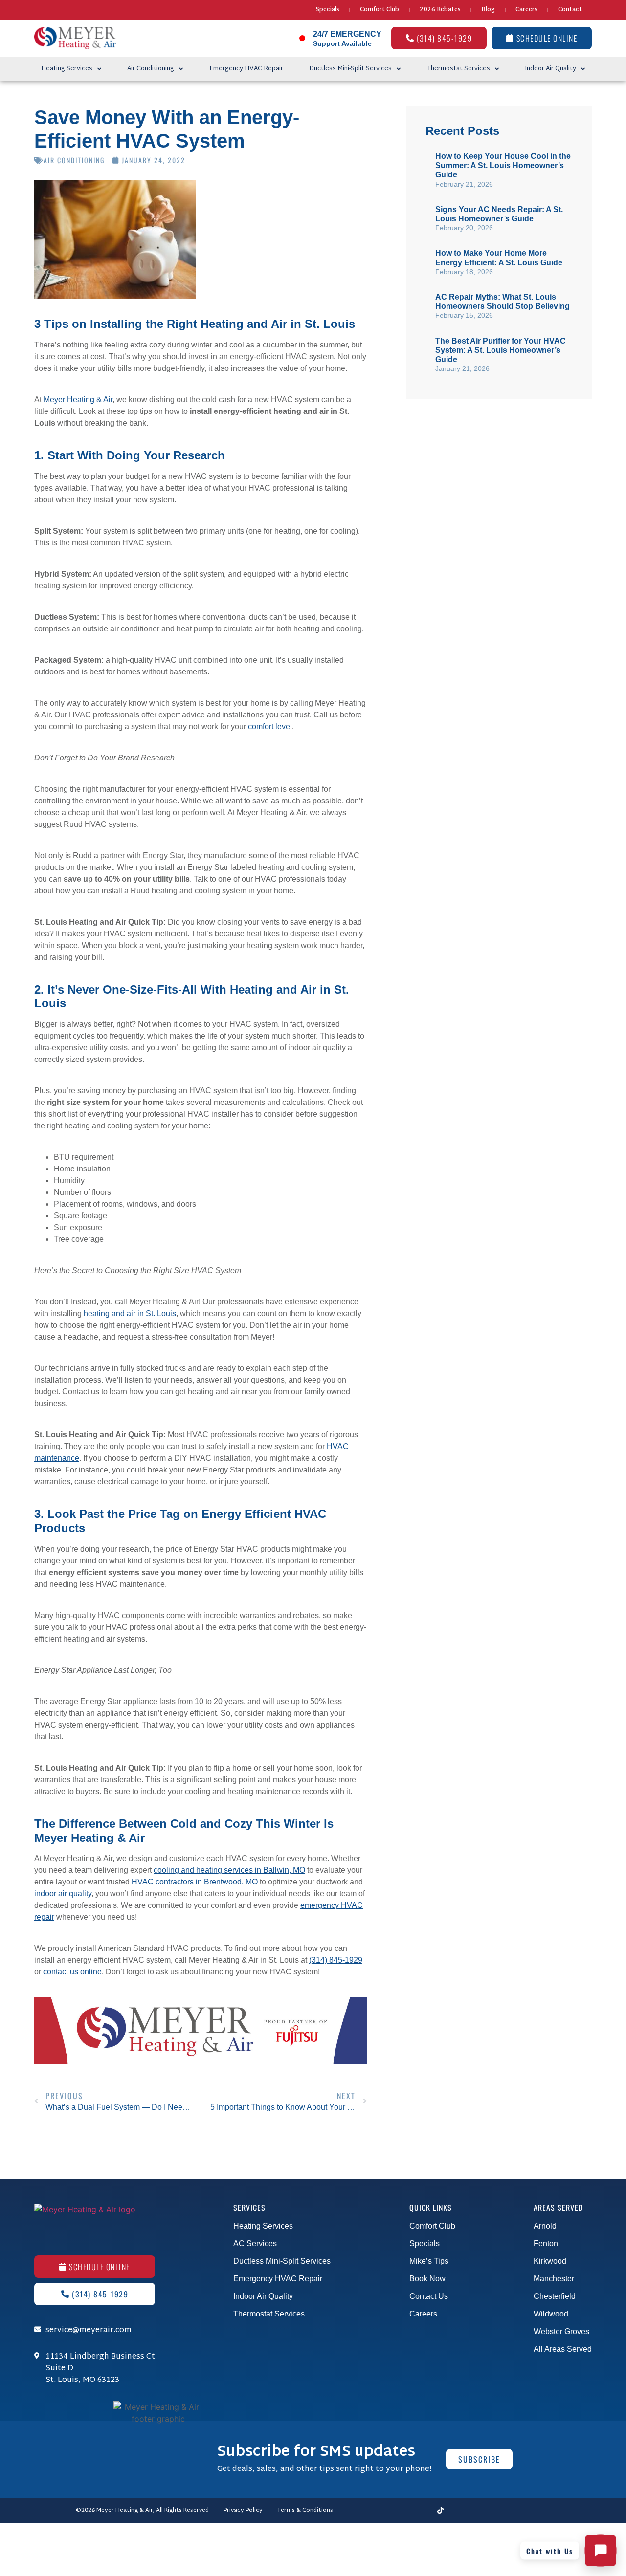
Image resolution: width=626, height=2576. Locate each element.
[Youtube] (424, 2511)
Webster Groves (561, 2331)
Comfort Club (380, 10)
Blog (488, 10)
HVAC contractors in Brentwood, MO (195, 1882)
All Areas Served (563, 2349)
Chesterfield (555, 2296)
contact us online (72, 1972)
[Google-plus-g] (543, 2511)
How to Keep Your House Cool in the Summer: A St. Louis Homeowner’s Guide (503, 165)
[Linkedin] (475, 2511)
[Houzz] (526, 2511)
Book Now (427, 2279)
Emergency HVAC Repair (246, 69)
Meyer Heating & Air (78, 400)
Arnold (545, 2226)
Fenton (546, 2243)
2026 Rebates (440, 10)
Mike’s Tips (429, 2261)
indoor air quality (63, 1894)
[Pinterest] (492, 2511)
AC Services (255, 2243)
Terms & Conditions (305, 2511)
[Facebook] (355, 2511)
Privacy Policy (243, 2511)
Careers (526, 10)
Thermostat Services (458, 69)
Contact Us (429, 2296)
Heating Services (67, 69)
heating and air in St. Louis (130, 1313)
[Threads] (406, 2511)
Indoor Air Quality (550, 69)
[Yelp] (509, 2511)
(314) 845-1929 (336, 1960)
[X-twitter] (458, 2511)
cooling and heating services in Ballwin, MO (229, 1870)
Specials (328, 10)
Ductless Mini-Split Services (350, 69)
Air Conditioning (151, 69)
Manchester (554, 2279)
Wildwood (551, 2314)
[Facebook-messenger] (372, 2511)
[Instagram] (389, 2511)
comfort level (270, 726)
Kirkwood (550, 2261)
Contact (570, 10)
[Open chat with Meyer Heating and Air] (601, 2551)
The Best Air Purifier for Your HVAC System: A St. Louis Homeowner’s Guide (501, 350)
